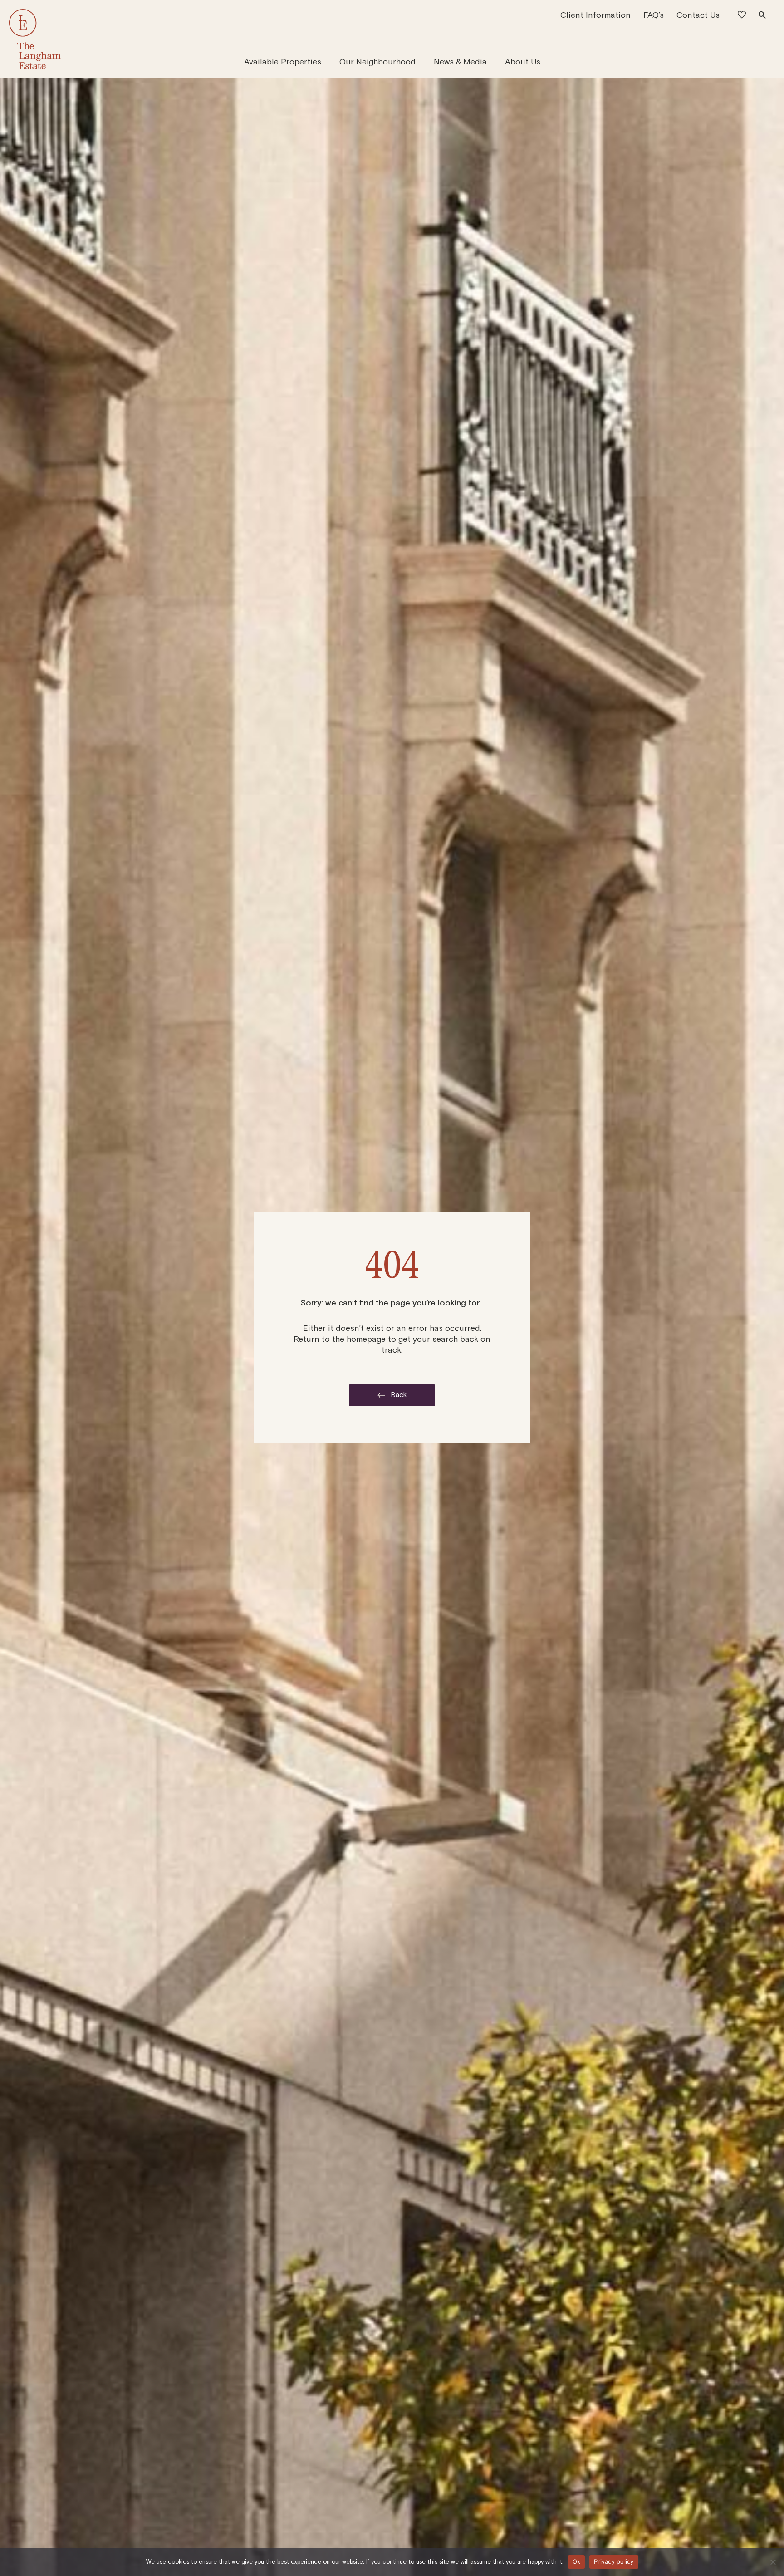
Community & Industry (428, 56)
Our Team (497, 56)
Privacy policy (614, 2561)
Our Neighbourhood (377, 62)
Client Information (595, 15)
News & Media (460, 62)
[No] (773, 2562)
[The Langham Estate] (35, 39)
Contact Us (698, 15)
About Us (523, 62)
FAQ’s (654, 15)
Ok (577, 2561)
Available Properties (283, 62)
